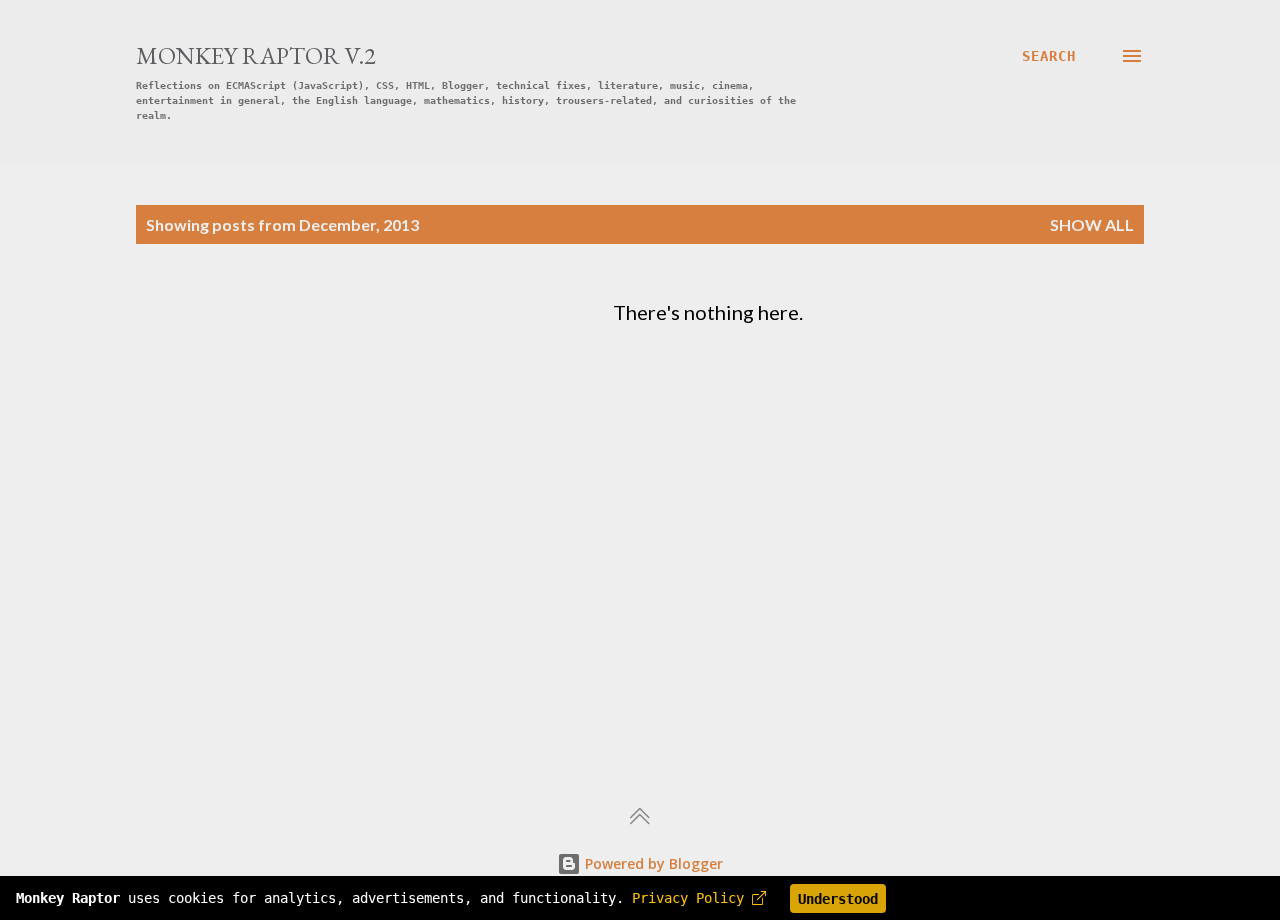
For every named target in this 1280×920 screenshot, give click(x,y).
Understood (838, 899)
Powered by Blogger (652, 863)
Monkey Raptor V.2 (256, 55)
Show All (1092, 224)
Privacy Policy (692, 899)
